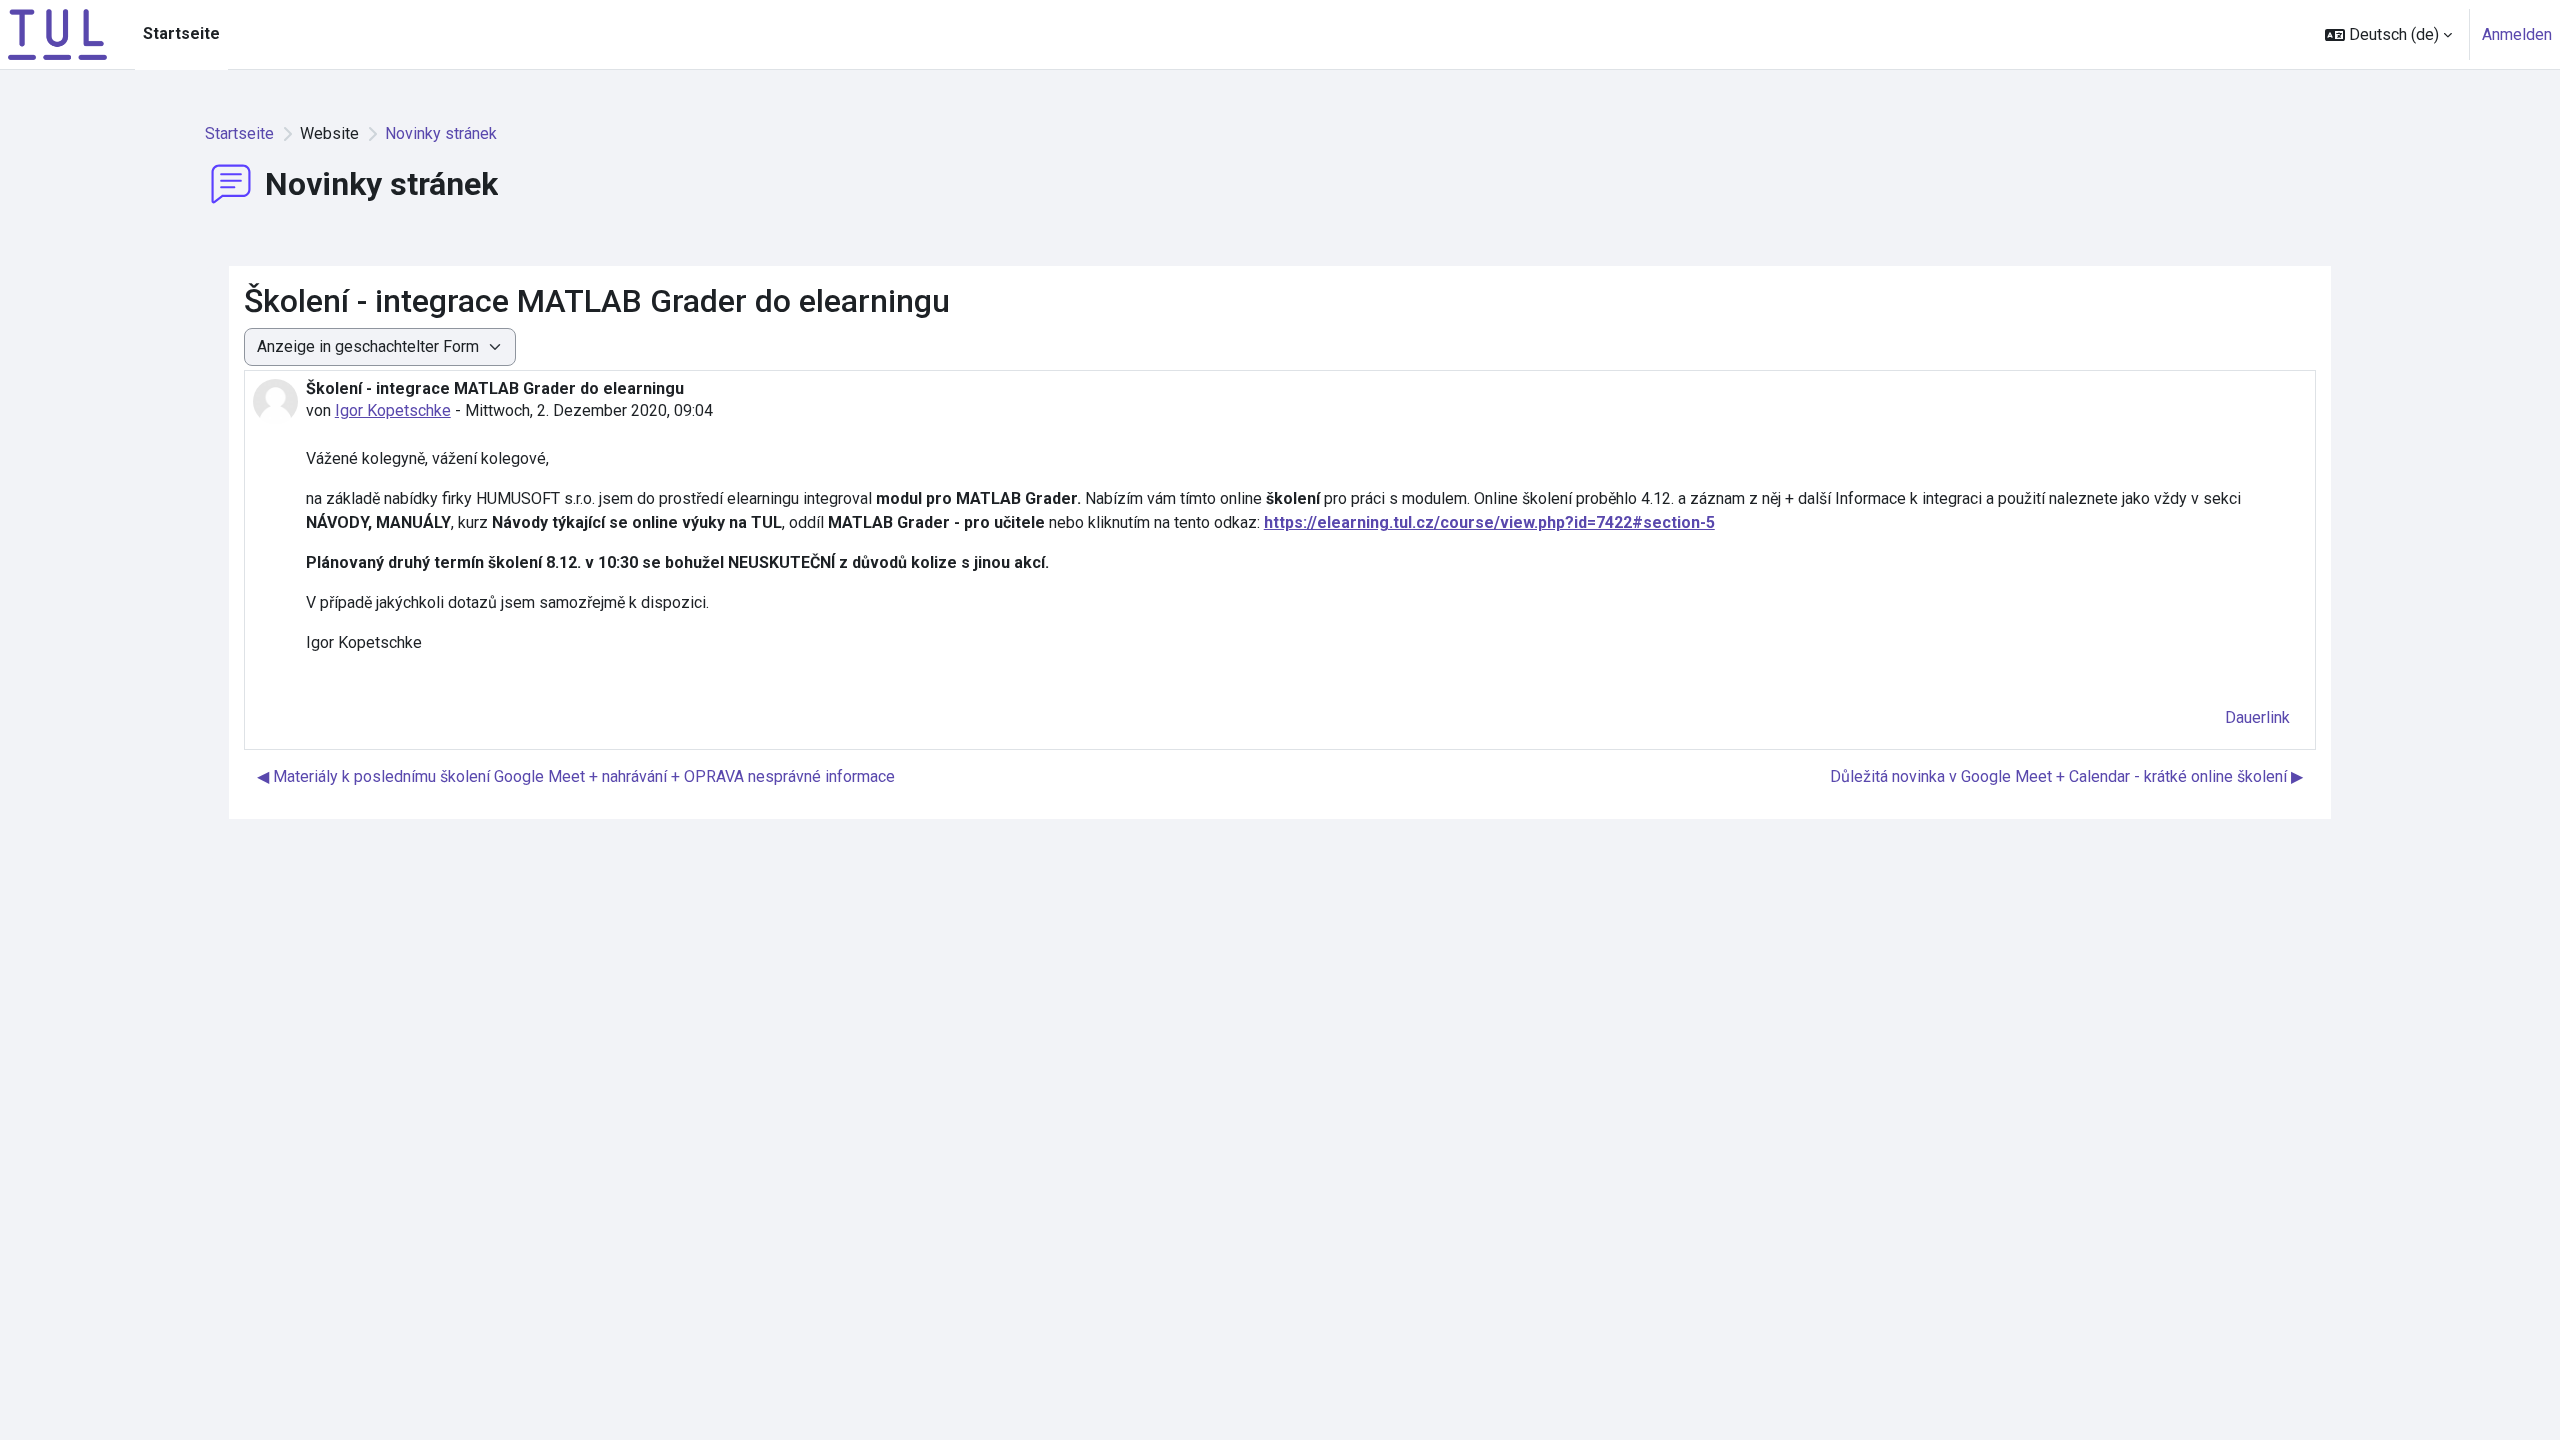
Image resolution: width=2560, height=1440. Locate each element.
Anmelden (2517, 34)
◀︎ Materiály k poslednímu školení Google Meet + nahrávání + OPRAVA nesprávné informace (576, 776)
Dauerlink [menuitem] (2257, 717)
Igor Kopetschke (393, 410)
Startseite (239, 133)
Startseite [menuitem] (181, 33)
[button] (2388, 34)
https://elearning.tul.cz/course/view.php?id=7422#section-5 (1489, 522)
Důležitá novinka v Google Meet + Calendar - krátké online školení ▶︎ (2066, 776)
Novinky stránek (441, 133)
